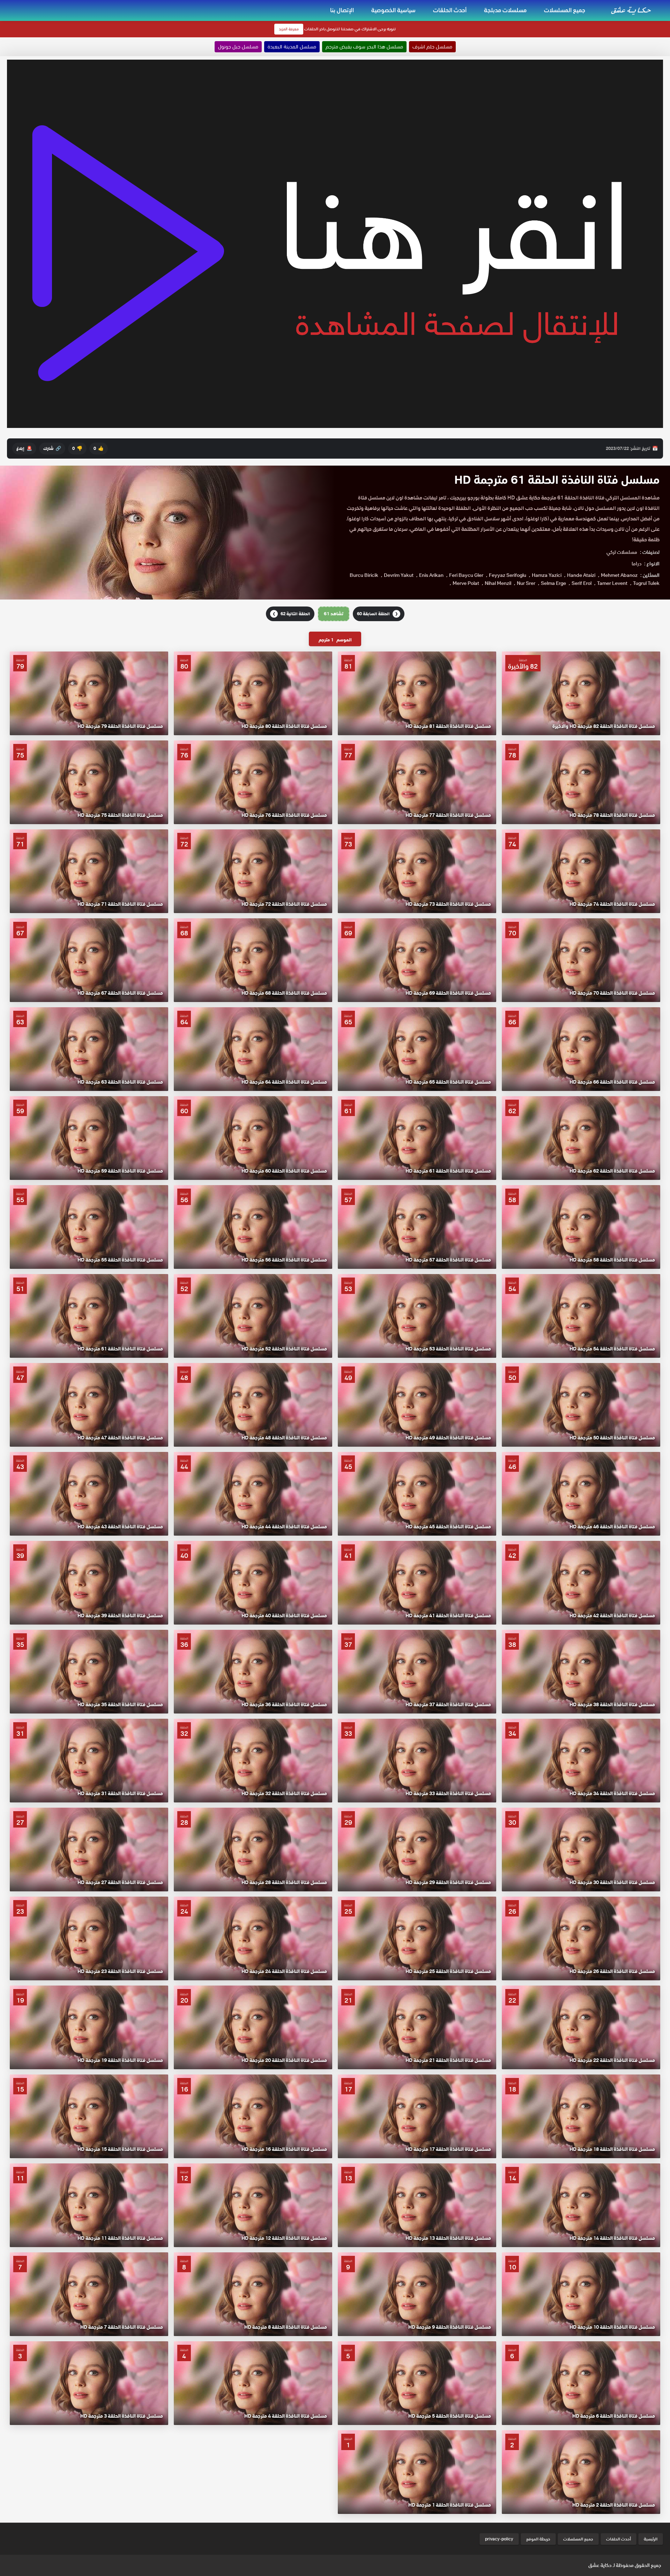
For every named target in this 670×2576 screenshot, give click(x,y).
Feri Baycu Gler (466, 575)
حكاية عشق (600, 2565)
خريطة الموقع (538, 2539)
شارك (52, 448)
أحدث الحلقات (450, 10)
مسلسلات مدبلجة (505, 10)
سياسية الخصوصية (393, 10)
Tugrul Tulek (646, 583)
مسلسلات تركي (622, 552)
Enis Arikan (431, 575)
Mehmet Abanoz (619, 575)
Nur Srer (526, 583)
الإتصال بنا (342, 10)
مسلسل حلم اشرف (432, 47)
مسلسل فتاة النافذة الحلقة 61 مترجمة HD (557, 480)
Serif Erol (582, 583)
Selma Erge (553, 583)
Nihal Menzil (498, 583)
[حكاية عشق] (632, 10)
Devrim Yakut (399, 575)
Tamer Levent (612, 583)
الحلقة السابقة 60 (377, 614)
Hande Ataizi (581, 575)
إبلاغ (24, 448)
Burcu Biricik (364, 575)
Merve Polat (466, 583)
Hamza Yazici (547, 575)
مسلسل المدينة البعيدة (292, 47)
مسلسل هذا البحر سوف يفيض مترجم (364, 47)
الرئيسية (651, 2539)
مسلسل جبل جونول (238, 47)
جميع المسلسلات (565, 10)
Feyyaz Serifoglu (508, 575)
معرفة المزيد (289, 29)
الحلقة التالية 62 (291, 614)
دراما (636, 564)
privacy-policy (499, 2539)
